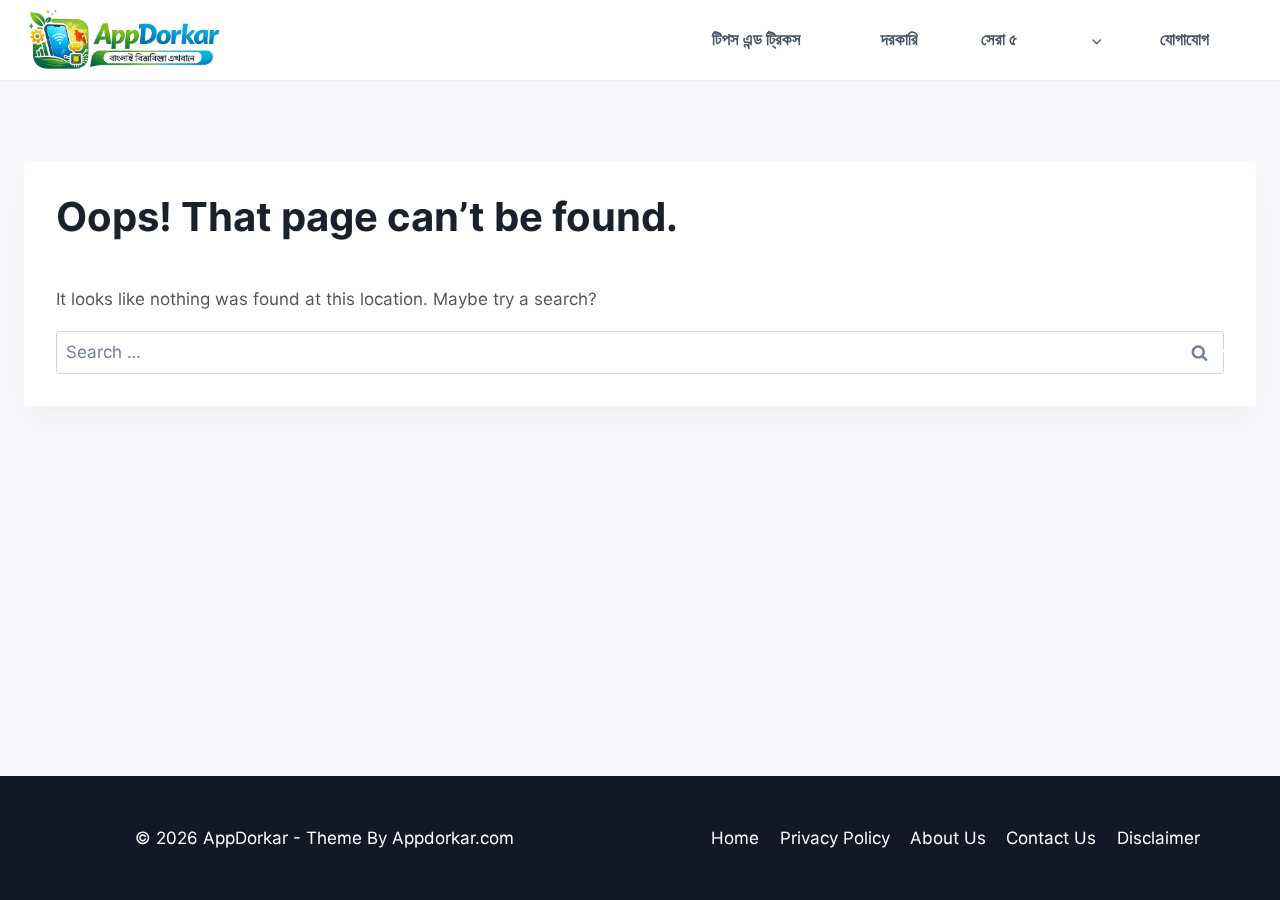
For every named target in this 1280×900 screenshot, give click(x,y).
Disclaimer (1158, 838)
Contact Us (1051, 838)
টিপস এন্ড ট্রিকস (756, 39)
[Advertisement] (640, 556)
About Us (948, 838)
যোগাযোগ (1184, 39)
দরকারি (899, 39)
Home (735, 838)
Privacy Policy (835, 838)
